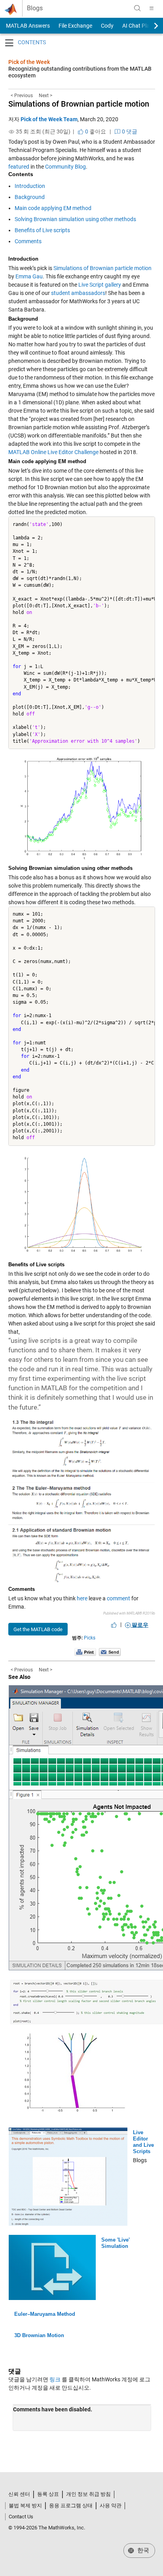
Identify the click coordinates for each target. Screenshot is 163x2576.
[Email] (110, 1652)
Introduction (30, 186)
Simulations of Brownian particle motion (79, 104)
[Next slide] (149, 26)
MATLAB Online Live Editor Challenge (53, 452)
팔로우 (139, 1625)
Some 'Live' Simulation (116, 2243)
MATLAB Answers (27, 26)
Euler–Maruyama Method (45, 2314)
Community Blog (65, 167)
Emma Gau (29, 276)
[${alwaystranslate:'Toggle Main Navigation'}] (152, 8)
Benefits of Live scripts (42, 230)
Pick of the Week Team (49, 119)
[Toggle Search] (137, 8)
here (82, 1598)
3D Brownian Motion (39, 2335)
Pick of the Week (29, 62)
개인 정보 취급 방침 (88, 2494)
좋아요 (95, 131)
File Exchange (75, 26)
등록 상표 (48, 2494)
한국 (142, 2550)
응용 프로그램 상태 (71, 2506)
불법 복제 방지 (25, 2506)
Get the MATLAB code (38, 1629)
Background (30, 197)
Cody (107, 26)
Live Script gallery (100, 285)
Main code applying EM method (53, 208)
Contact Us (21, 2517)
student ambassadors (78, 293)
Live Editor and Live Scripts (143, 2142)
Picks (90, 1638)
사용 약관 (111, 2506)
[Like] (114, 1625)
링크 (55, 2379)
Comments (28, 241)
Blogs (35, 8)
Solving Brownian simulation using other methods (75, 219)
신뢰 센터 (19, 2494)
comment (118, 1598)
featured (19, 167)
